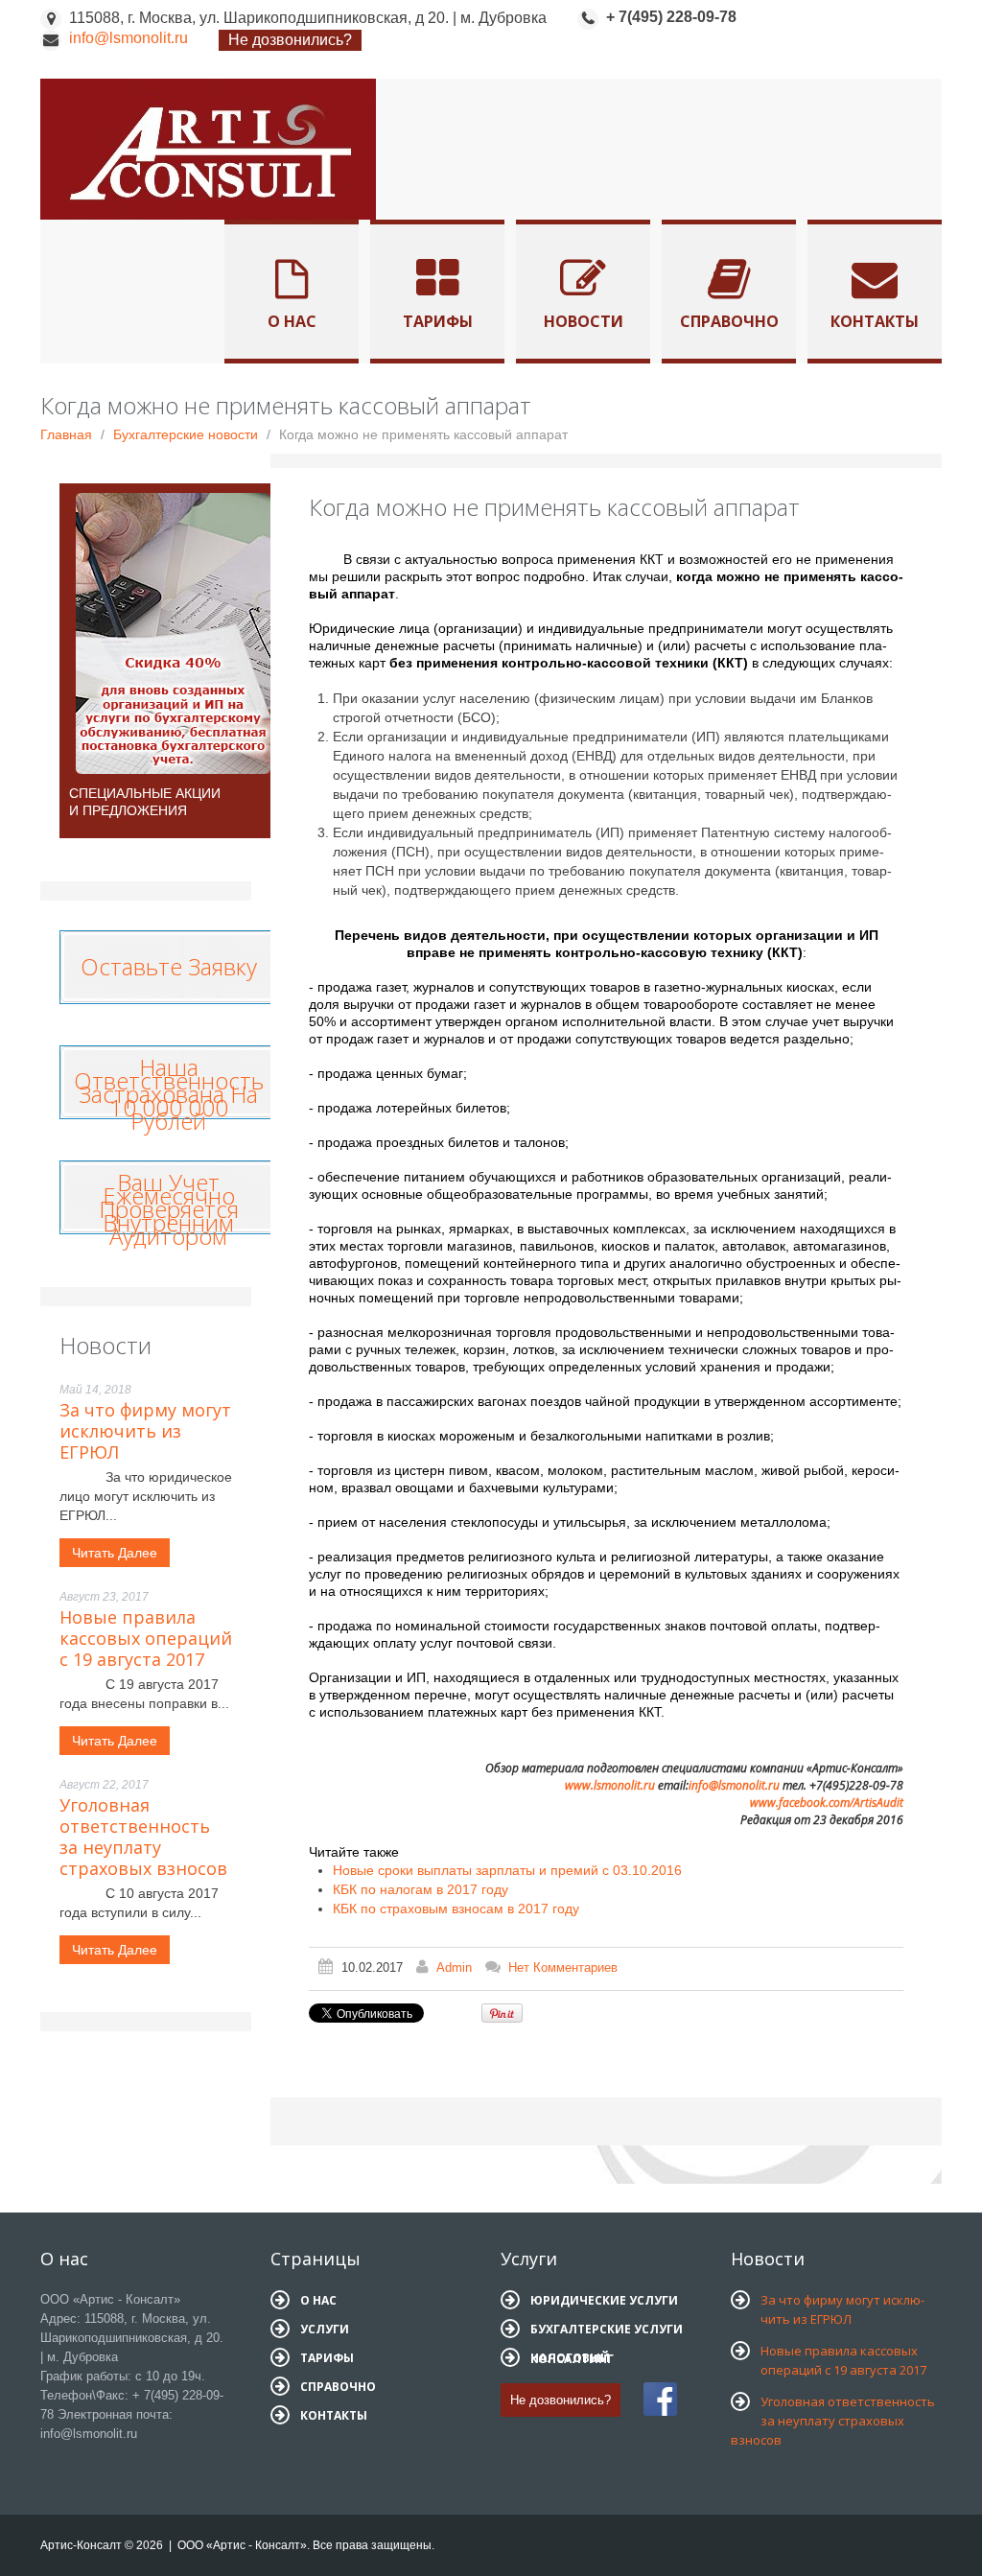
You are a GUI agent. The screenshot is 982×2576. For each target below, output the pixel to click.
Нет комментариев (563, 1967)
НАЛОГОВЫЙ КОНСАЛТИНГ (572, 2358)
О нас (292, 321)
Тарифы (438, 321)
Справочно (729, 321)
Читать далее (115, 1553)
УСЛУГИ (325, 2329)
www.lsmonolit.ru (610, 1785)
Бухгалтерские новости (186, 434)
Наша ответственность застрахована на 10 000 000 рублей (169, 1094)
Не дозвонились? (290, 40)
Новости (584, 321)
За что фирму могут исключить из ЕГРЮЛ (145, 1431)
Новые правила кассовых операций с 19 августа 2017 (146, 1638)
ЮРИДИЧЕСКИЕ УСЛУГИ (604, 2300)
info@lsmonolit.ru (129, 38)
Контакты (875, 321)
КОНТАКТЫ (334, 2415)
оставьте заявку (169, 962)
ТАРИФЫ (327, 2358)
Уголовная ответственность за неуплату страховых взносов (143, 1837)
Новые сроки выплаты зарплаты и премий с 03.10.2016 (507, 1870)
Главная (66, 434)
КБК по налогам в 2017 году (421, 1889)
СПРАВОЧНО (338, 2387)
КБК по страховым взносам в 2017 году (456, 1909)
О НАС (318, 2300)
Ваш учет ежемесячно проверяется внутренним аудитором (169, 1209)
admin (454, 1967)
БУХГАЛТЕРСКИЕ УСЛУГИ (607, 2329)
